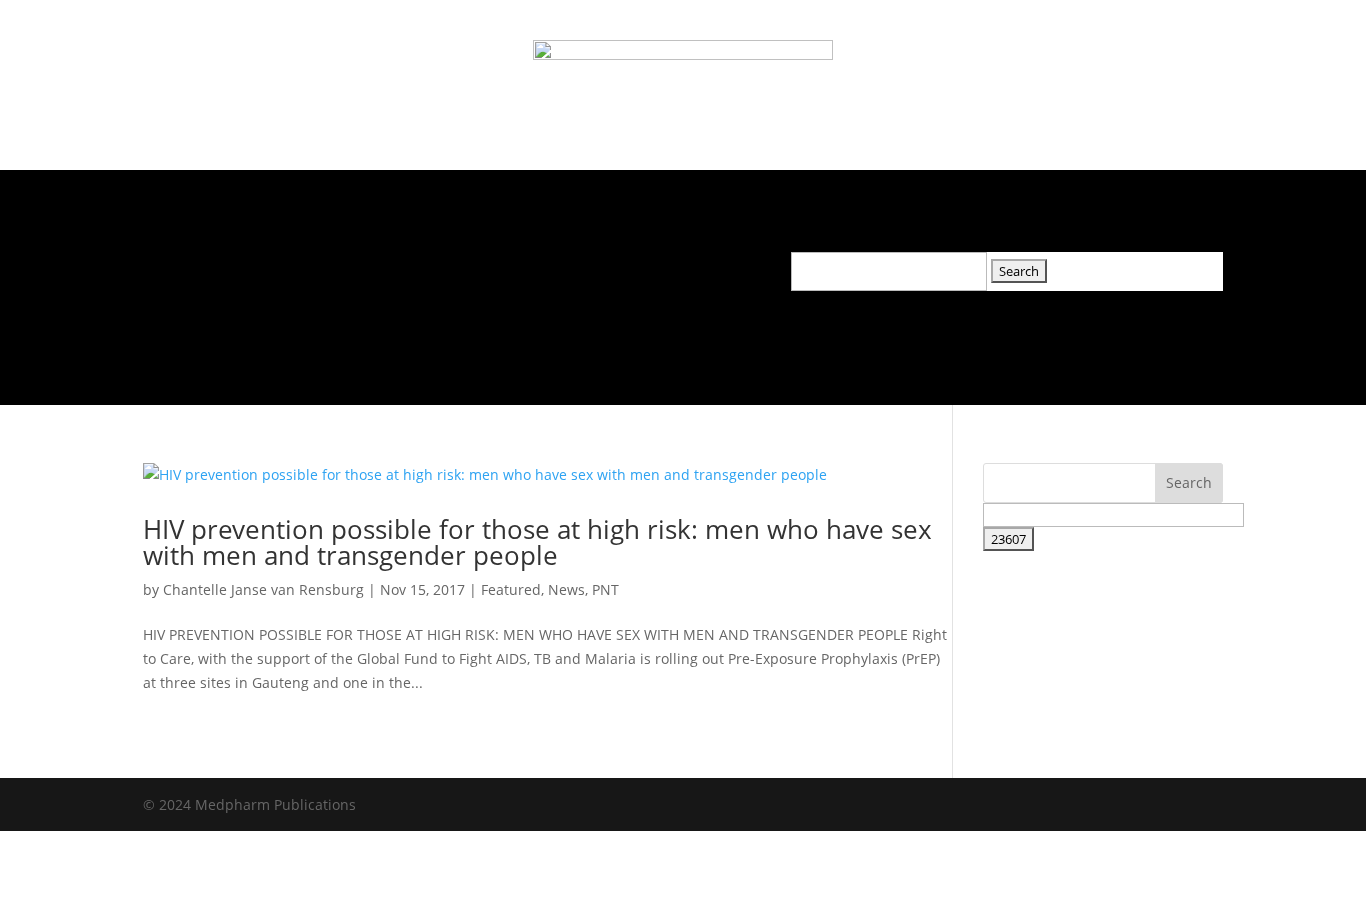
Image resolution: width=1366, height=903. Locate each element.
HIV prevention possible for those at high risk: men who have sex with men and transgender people (537, 542)
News (365, 266)
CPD (530, 266)
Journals (263, 266)
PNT (605, 589)
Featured (511, 589)
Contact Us (615, 266)
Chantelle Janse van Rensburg (263, 589)
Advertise (450, 266)
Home (180, 266)
